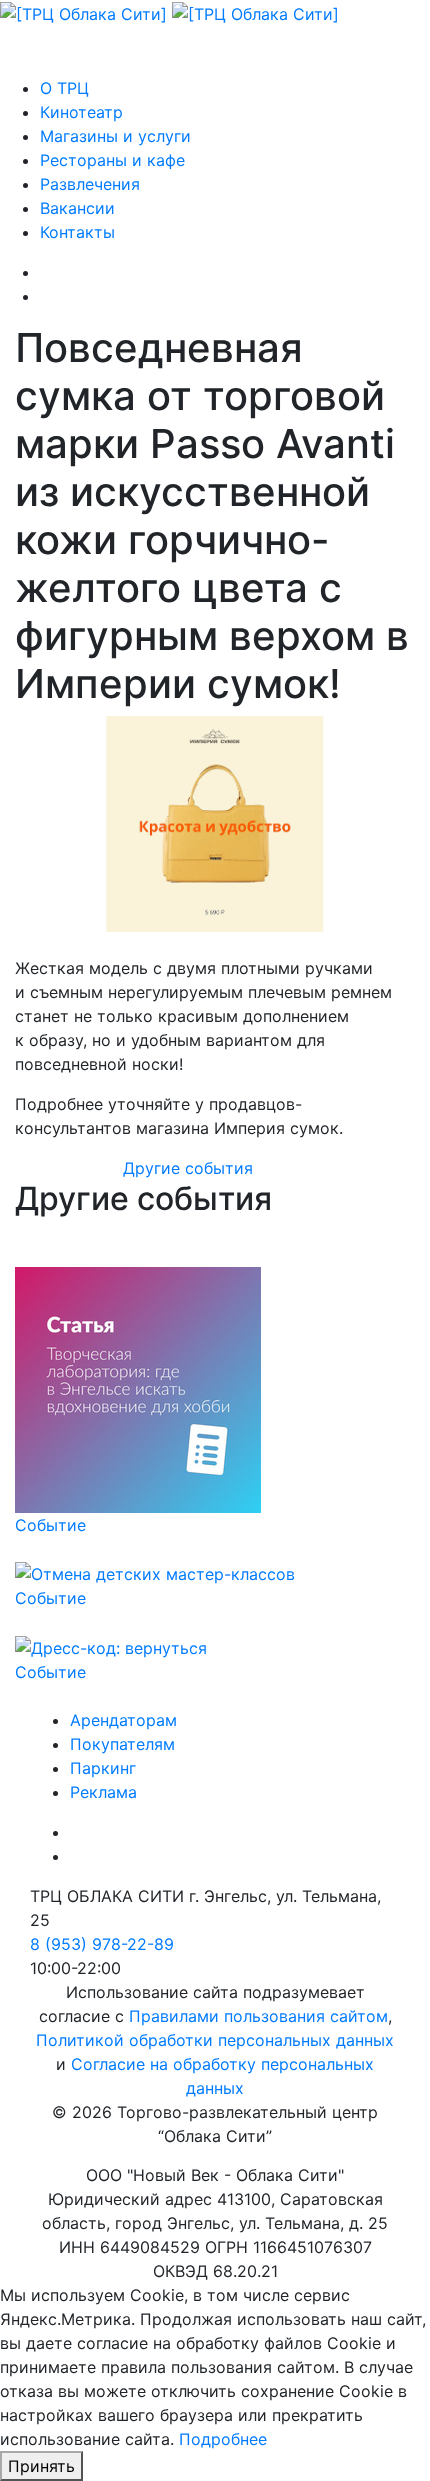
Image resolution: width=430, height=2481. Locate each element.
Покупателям (122, 1744)
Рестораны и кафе (112, 160)
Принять (41, 2466)
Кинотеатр (81, 112)
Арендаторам (123, 1720)
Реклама (103, 1792)
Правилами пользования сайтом (258, 2016)
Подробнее (223, 2439)
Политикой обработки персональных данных (215, 2040)
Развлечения (90, 184)
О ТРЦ (64, 88)
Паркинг (103, 1768)
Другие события (188, 1168)
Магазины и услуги (115, 136)
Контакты (77, 232)
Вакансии (77, 208)
